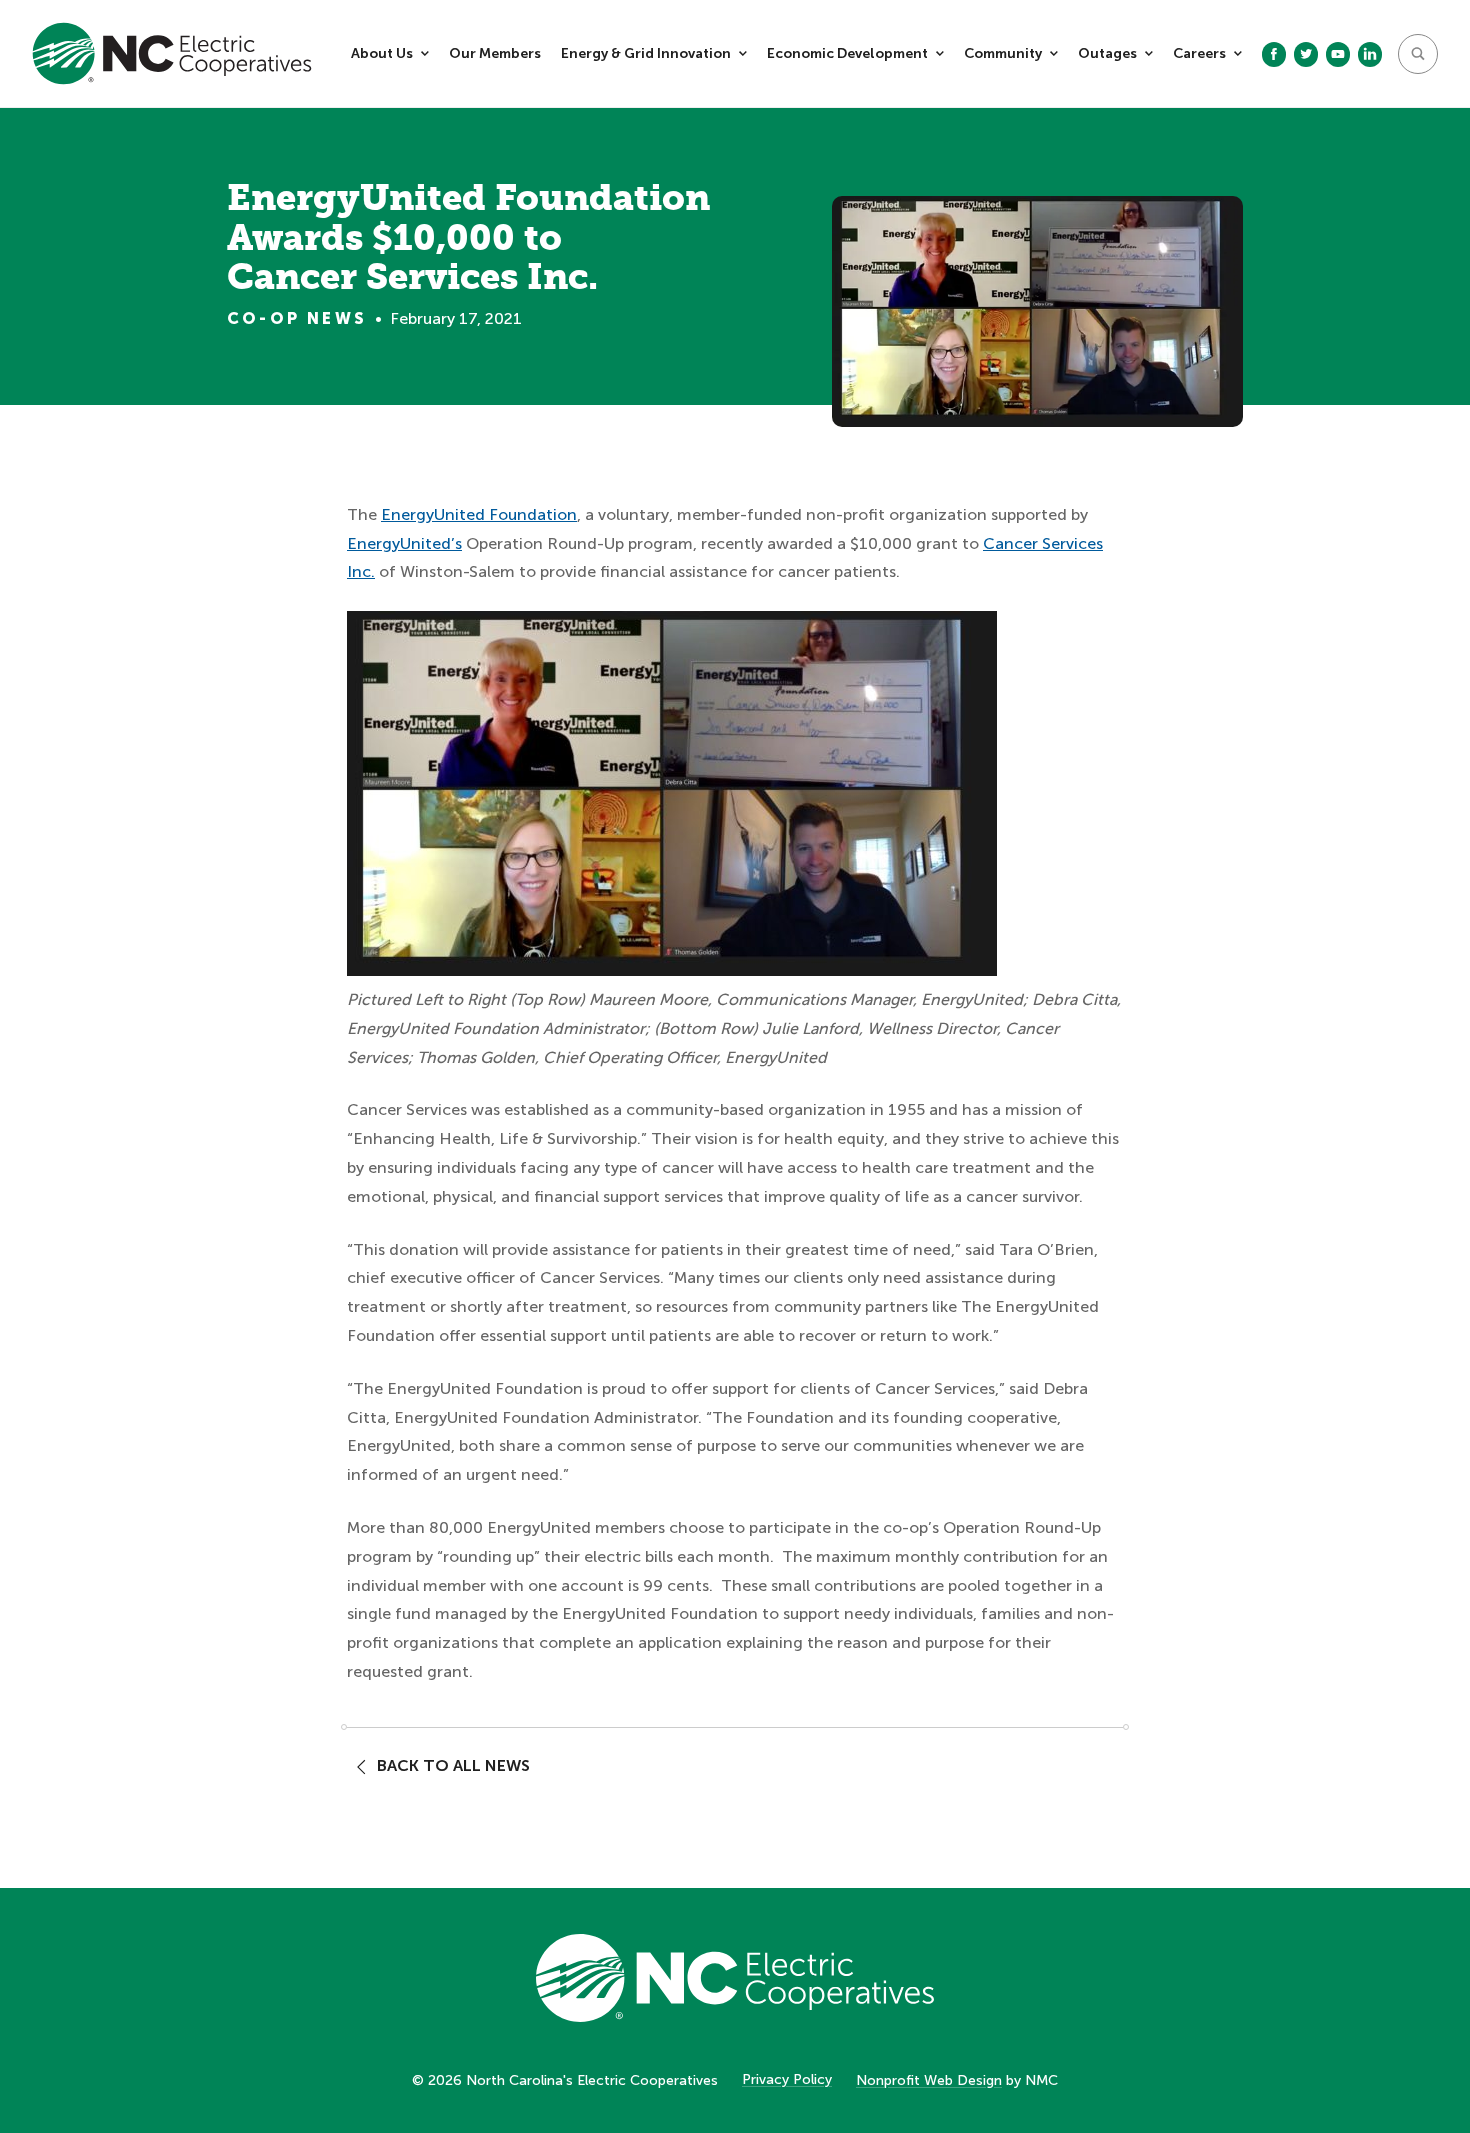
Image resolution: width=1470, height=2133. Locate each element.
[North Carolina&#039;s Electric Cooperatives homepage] (172, 53)
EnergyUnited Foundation (479, 514)
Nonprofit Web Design (929, 2080)
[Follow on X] (1306, 54)
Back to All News (453, 1765)
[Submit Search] (1418, 54)
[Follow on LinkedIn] (1370, 54)
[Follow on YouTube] (1338, 54)
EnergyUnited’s (404, 543)
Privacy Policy (787, 2079)
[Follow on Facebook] (1274, 54)
